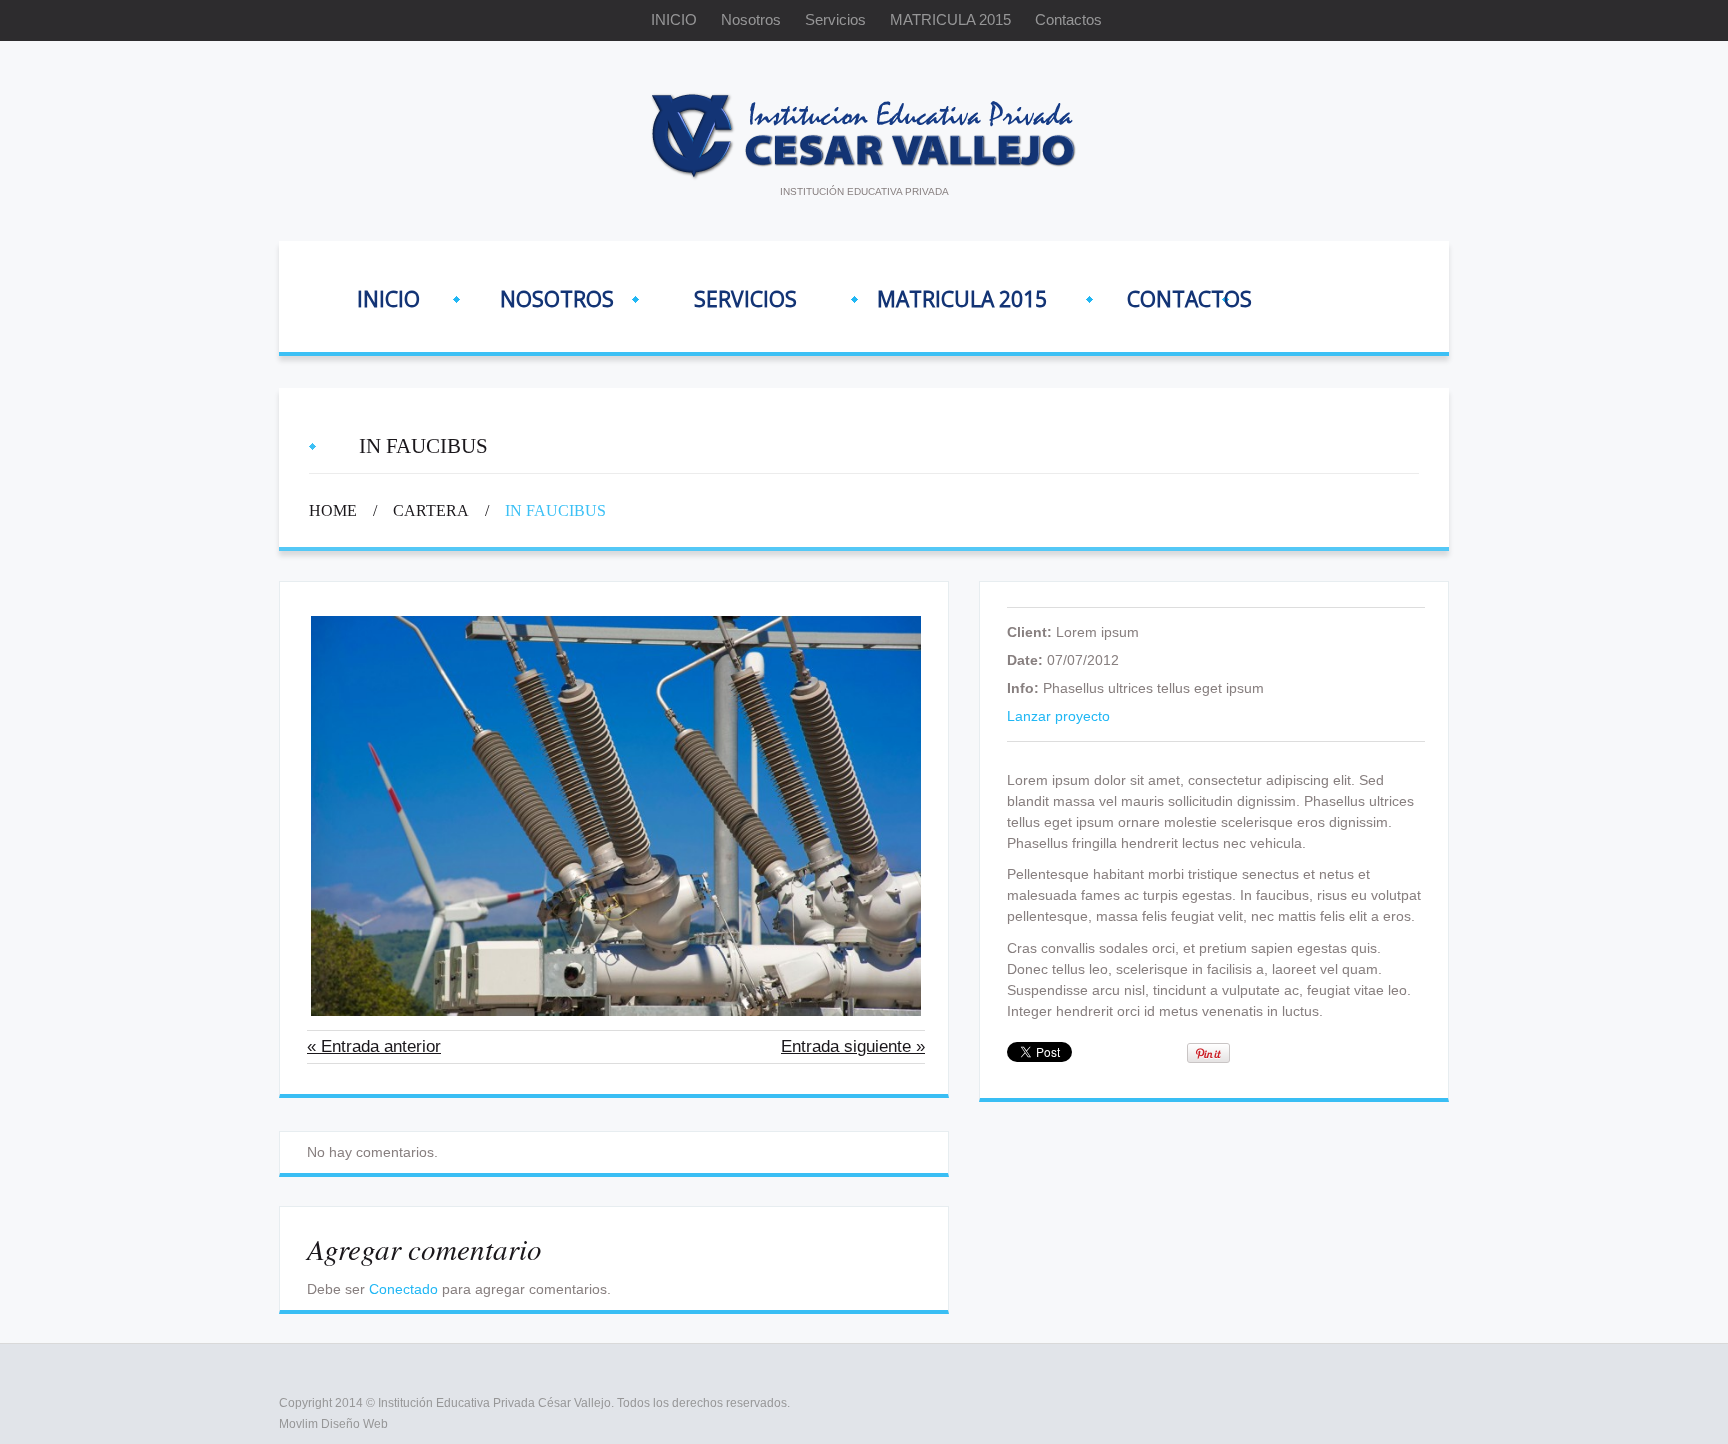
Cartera (431, 510)
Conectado (403, 1289)
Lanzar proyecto (1058, 716)
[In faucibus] (616, 816)
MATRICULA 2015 (950, 19)
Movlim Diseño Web (333, 1424)
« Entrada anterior (374, 1046)
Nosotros (751, 19)
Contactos (1068, 19)
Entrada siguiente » (853, 1046)
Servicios (835, 19)
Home (333, 510)
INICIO (674, 19)
